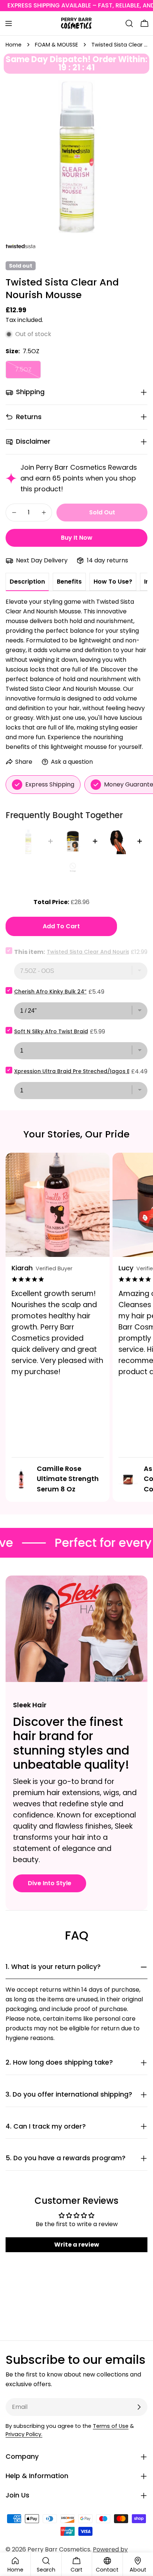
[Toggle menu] (9, 23)
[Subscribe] (139, 2407)
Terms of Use (111, 2426)
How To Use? (113, 582)
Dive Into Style (50, 1883)
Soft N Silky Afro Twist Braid (51, 1031)
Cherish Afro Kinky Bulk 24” (50, 992)
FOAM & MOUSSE (56, 45)
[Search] (129, 23)
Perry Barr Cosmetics (59, 2549)
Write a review (77, 2245)
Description (27, 582)
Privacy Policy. (24, 2434)
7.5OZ (28, 372)
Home (14, 45)
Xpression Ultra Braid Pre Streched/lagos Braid (78, 1071)
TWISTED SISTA (19, 249)
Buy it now (77, 538)
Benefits (69, 582)
